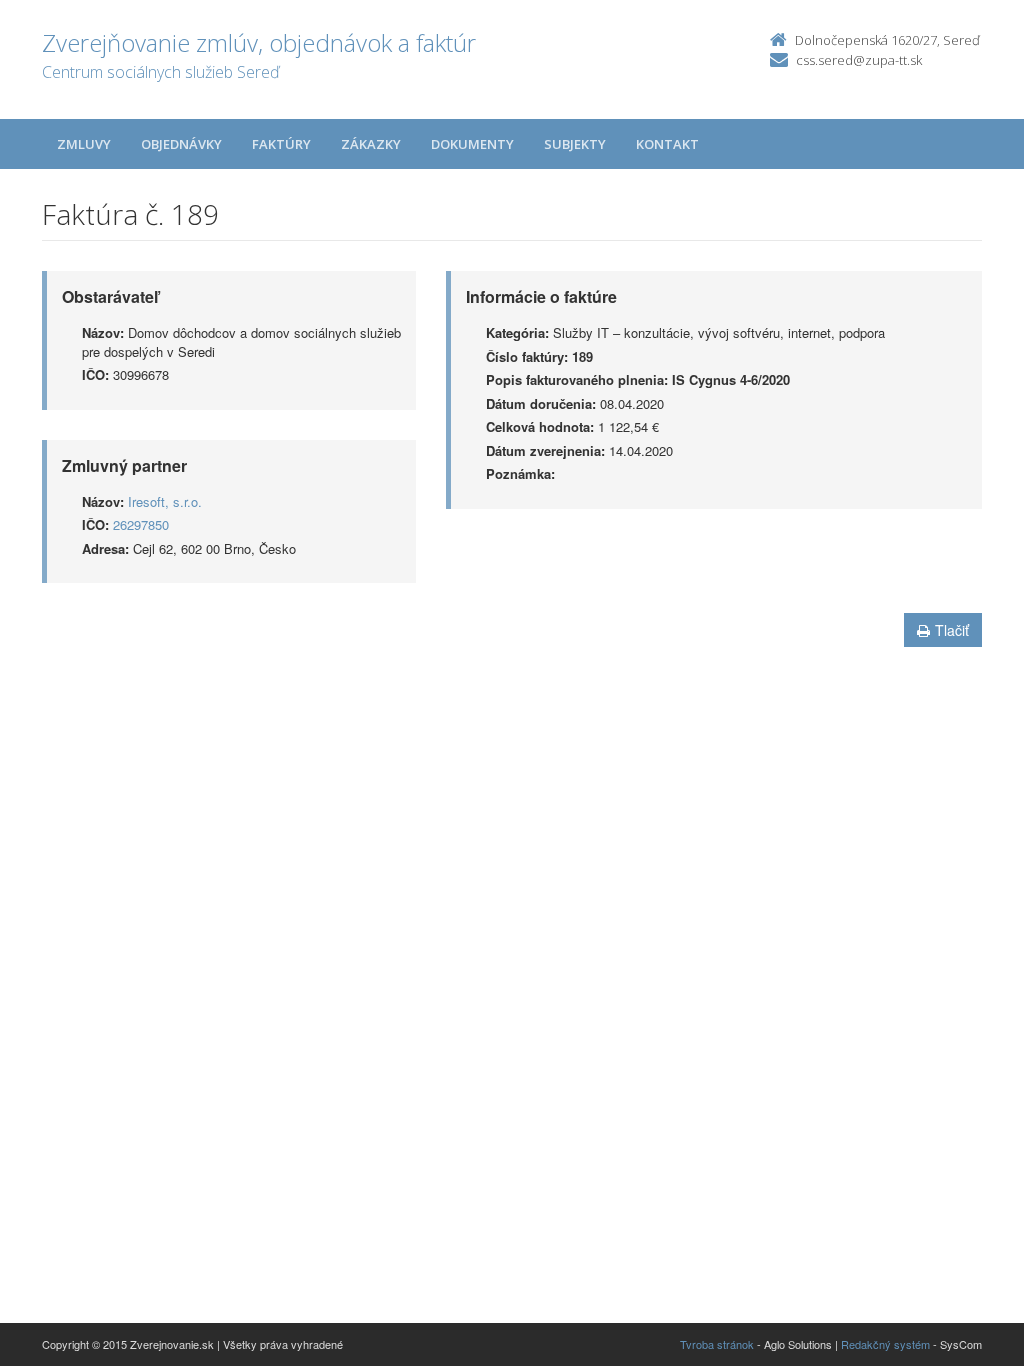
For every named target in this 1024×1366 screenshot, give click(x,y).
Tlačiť (952, 630)
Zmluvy (84, 144)
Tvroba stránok (717, 1344)
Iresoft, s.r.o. (165, 501)
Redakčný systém (885, 1344)
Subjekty (575, 144)
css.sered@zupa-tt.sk (859, 60)
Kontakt (667, 144)
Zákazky (371, 144)
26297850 (141, 524)
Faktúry (281, 144)
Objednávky (181, 144)
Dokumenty (472, 144)
